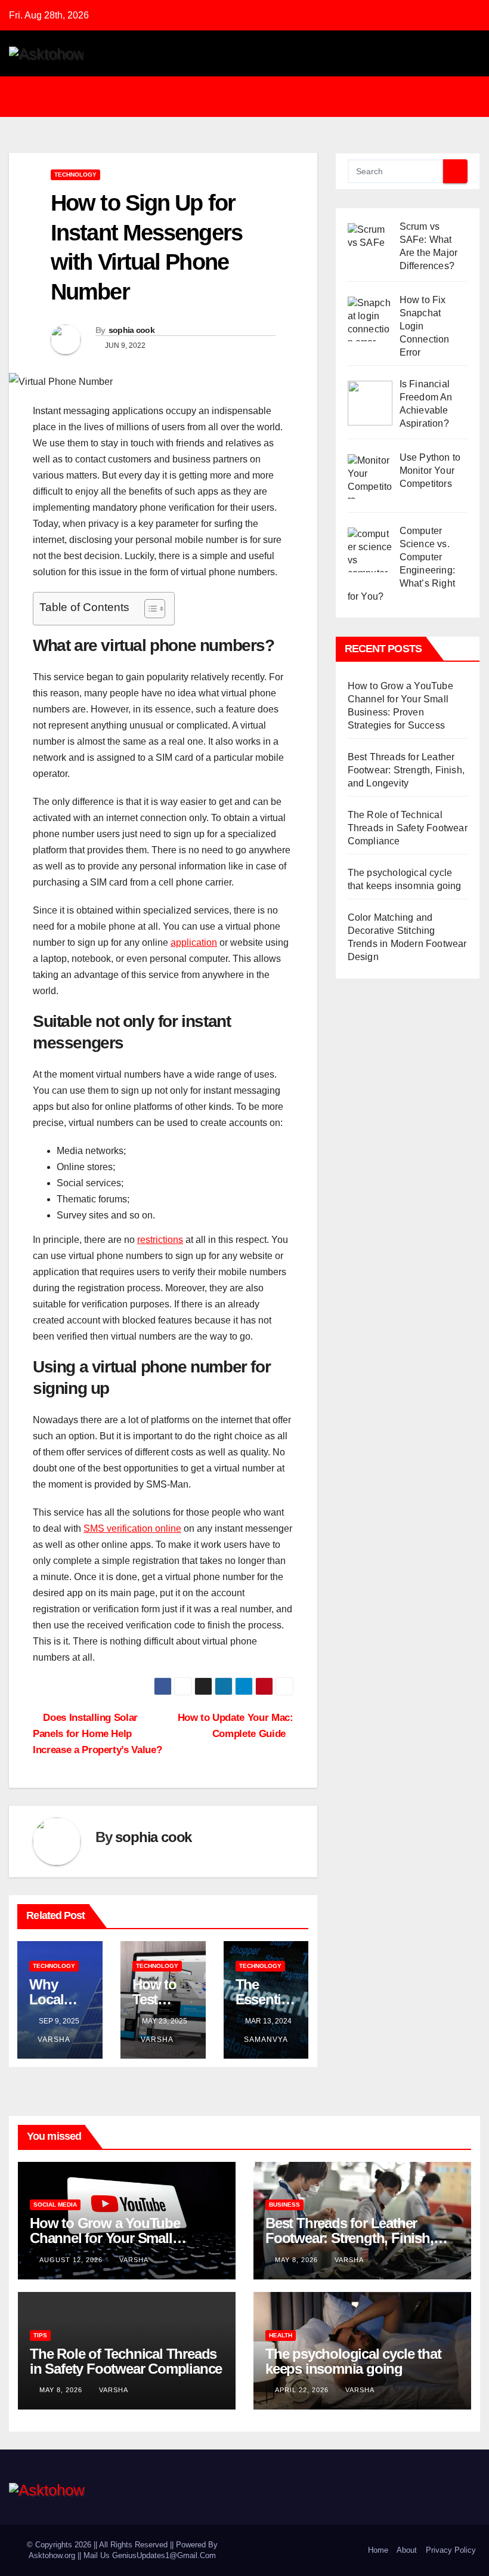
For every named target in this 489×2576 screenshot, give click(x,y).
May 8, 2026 (298, 2260)
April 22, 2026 (303, 2390)
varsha (54, 2040)
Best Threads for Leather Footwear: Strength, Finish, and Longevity (406, 770)
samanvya (266, 2040)
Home (378, 2550)
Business (284, 2205)
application (194, 943)
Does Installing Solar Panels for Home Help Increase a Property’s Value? (97, 1733)
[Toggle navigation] (253, 97)
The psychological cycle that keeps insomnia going (353, 2361)
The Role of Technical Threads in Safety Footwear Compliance (408, 828)
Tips (40, 2335)
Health (281, 2335)
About (407, 2550)
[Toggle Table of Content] (149, 609)
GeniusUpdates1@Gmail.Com (164, 2555)
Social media (55, 2205)
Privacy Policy (451, 2550)
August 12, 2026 (72, 2260)
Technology (75, 175)
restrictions (160, 1240)
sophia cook (131, 330)
